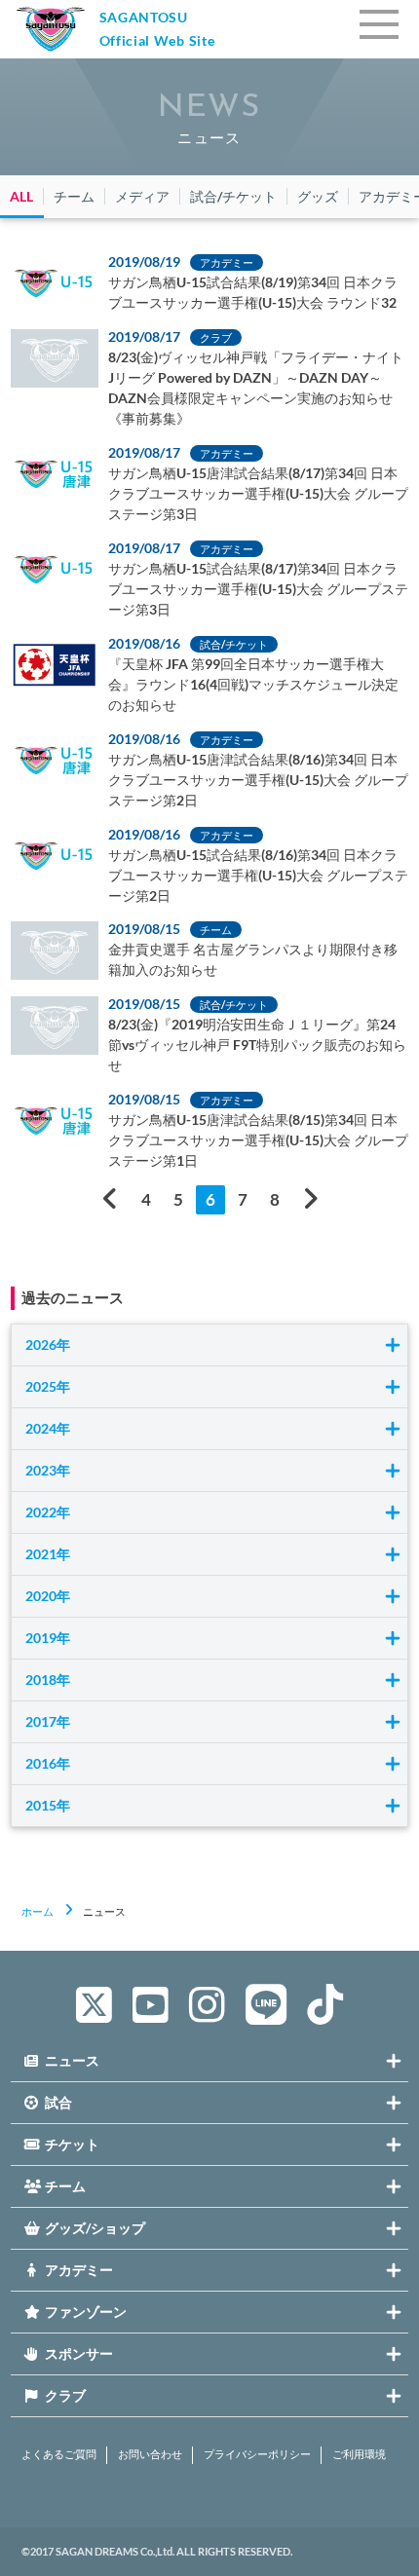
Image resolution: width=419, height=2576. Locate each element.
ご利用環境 (359, 2454)
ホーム (38, 1911)
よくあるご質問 (59, 2454)
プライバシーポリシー (257, 2454)
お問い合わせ (150, 2454)
